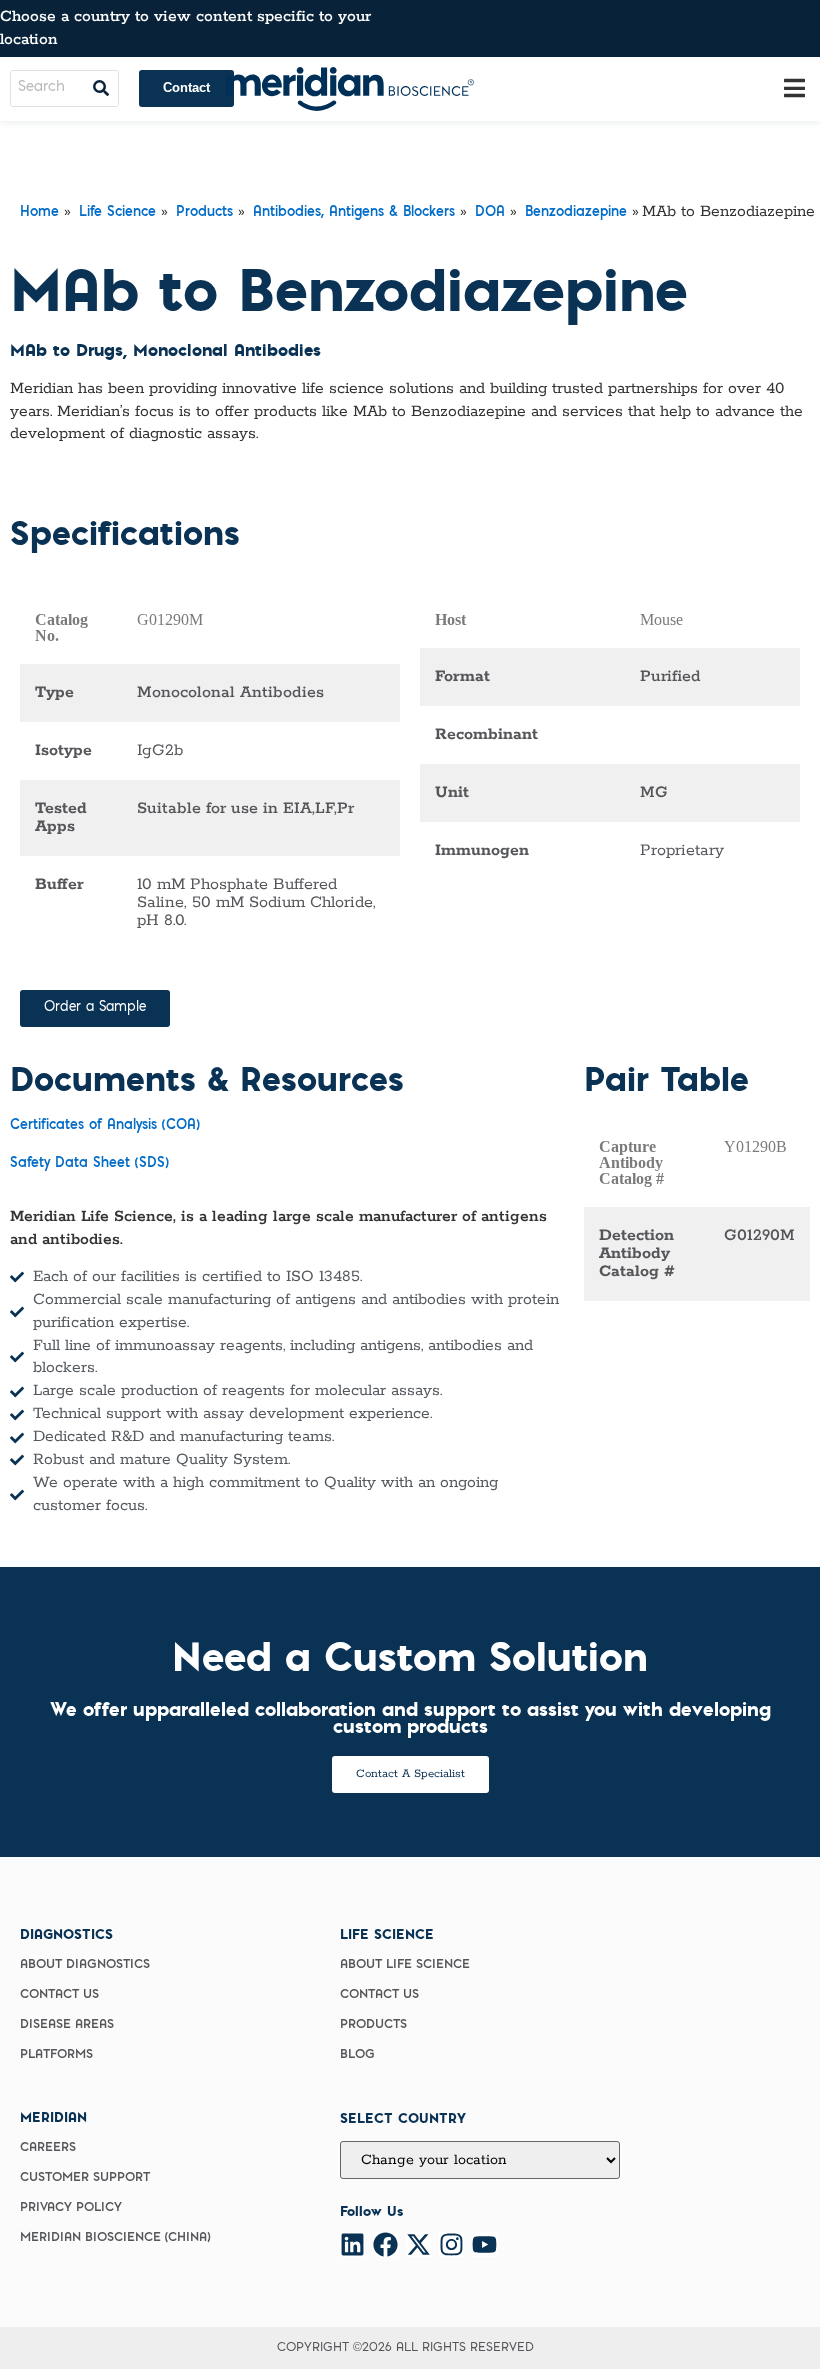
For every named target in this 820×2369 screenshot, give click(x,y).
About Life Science (405, 1965)
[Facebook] (385, 2244)
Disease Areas (67, 2025)
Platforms (56, 2055)
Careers (48, 2148)
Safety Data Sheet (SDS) (89, 1164)
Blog (357, 2055)
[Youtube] (484, 2244)
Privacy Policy (71, 2208)
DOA (490, 213)
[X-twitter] (418, 2244)
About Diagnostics (85, 1965)
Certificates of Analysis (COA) (105, 1126)
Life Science (117, 213)
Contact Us (59, 1995)
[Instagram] (451, 2244)
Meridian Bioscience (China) (115, 2238)
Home (39, 213)
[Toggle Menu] (794, 88)
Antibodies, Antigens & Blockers (354, 213)
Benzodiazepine (576, 213)
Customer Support (85, 2178)
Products (204, 213)
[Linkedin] (352, 2244)
